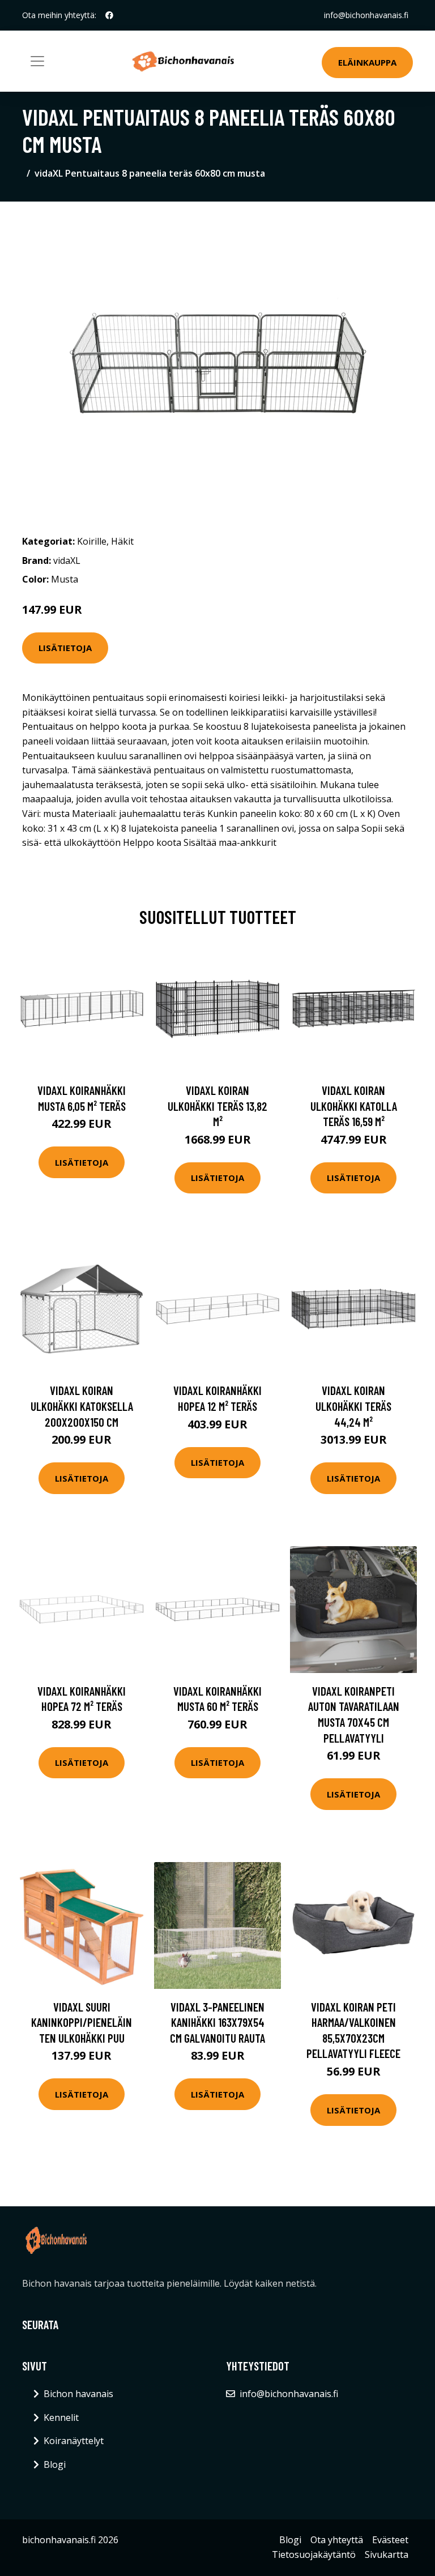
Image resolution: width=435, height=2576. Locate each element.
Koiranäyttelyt (74, 2441)
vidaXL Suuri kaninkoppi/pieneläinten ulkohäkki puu (82, 2022)
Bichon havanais (78, 2394)
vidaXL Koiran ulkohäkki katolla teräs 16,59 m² (354, 1106)
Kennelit (61, 2417)
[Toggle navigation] (37, 61)
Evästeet (390, 2540)
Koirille (92, 541)
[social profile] (109, 15)
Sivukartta (387, 2554)
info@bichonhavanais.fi (366, 15)
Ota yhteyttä (337, 2540)
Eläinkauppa (367, 62)
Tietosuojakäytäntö (314, 2554)
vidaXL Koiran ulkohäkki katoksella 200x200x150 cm (82, 1406)
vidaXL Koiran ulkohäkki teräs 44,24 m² (353, 1406)
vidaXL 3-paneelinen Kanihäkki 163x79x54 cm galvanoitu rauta (217, 2022)
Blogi (55, 2464)
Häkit (122, 541)
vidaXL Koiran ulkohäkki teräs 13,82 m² (217, 1106)
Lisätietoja (65, 648)
